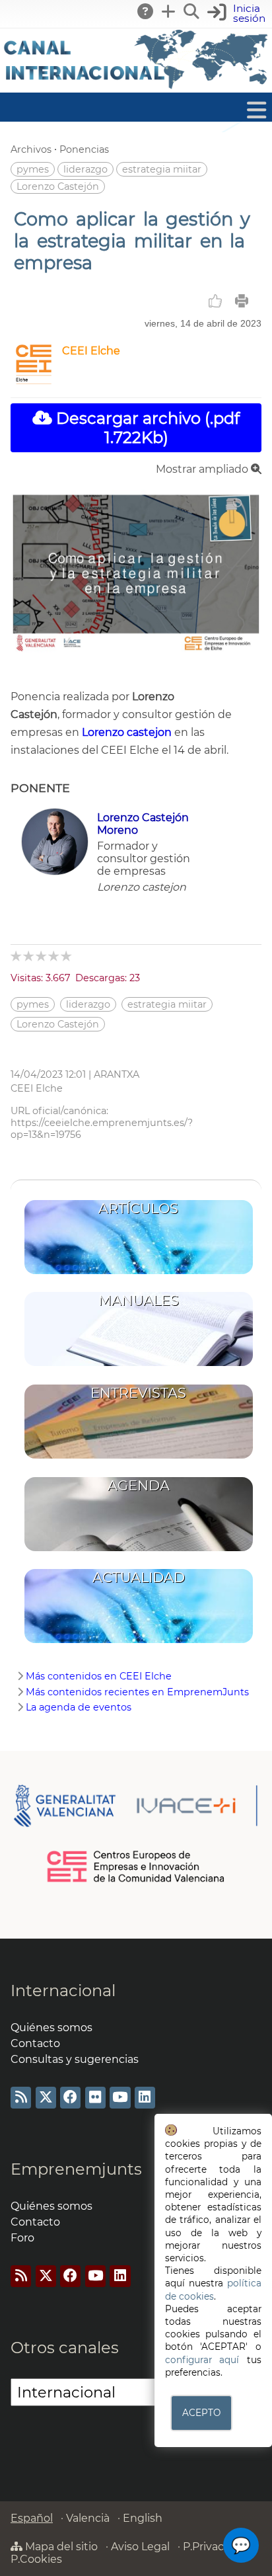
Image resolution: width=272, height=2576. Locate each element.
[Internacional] (136, 86)
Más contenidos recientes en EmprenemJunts (137, 1692)
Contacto (35, 2043)
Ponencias (84, 149)
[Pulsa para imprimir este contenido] (242, 301)
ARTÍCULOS (138, 1208)
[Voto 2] (29, 956)
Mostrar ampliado (203, 469)
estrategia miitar (162, 169)
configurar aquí (202, 2360)
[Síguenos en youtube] (120, 2098)
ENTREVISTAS (138, 1393)
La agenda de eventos (79, 1707)
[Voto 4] (54, 956)
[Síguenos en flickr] (95, 2098)
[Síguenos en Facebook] (70, 2098)
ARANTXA (117, 1074)
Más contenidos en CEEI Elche (99, 1676)
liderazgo (85, 169)
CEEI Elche (91, 351)
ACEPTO (201, 2413)
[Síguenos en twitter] (46, 2098)
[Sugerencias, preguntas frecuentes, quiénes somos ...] (146, 11)
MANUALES (139, 1300)
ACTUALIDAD (139, 1577)
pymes (33, 169)
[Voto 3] (42, 956)
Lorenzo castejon (127, 732)
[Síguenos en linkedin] (145, 2098)
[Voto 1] (17, 956)
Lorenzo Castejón (58, 186)
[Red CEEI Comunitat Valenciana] (136, 1880)
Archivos (31, 149)
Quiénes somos (51, 2028)
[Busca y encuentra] (192, 11)
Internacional (63, 1991)
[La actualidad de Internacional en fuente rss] (21, 2098)
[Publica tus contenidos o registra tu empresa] (169, 11)
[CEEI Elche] (34, 381)
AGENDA (139, 1485)
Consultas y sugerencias (75, 2059)
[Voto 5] (67, 956)
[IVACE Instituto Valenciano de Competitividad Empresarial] (136, 1805)
